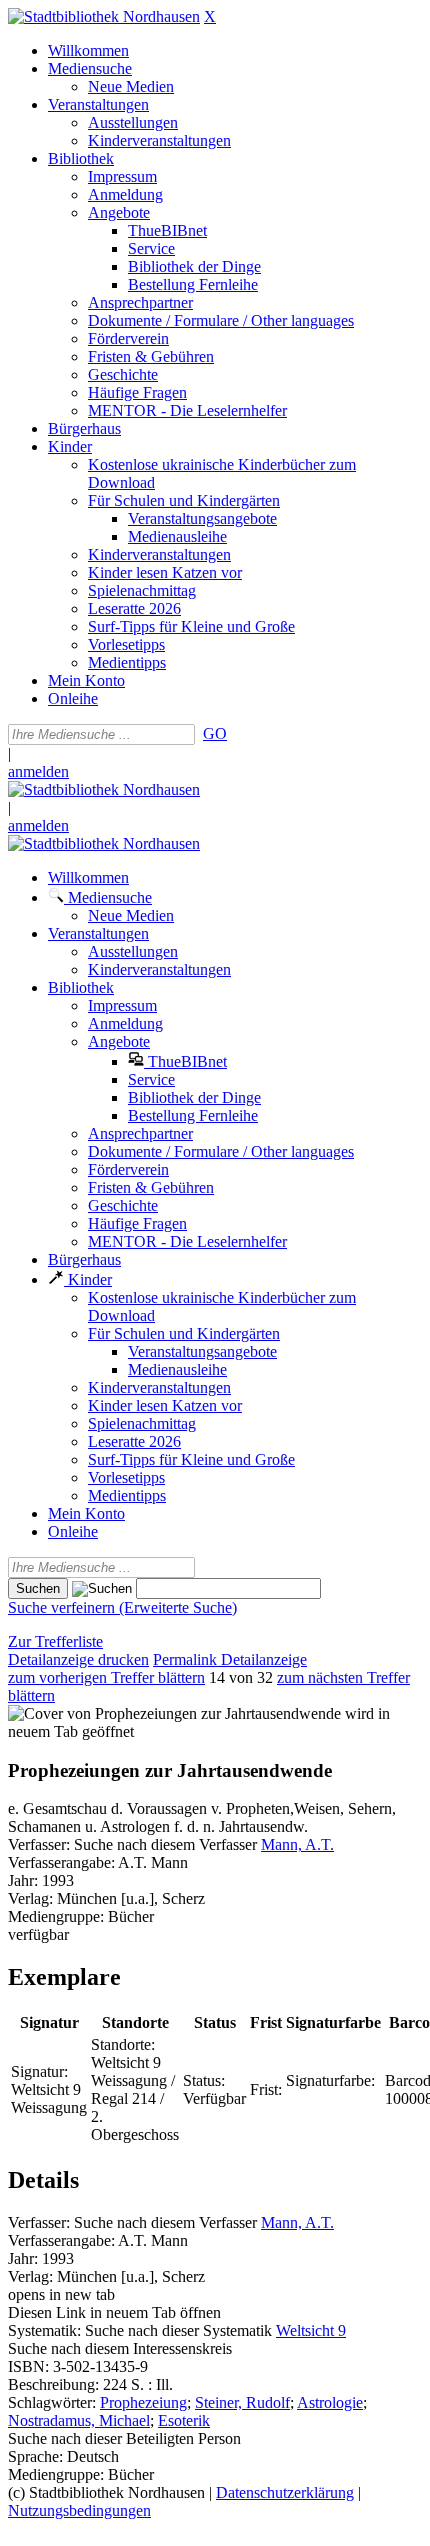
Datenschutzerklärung (285, 2492)
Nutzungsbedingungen (79, 2510)
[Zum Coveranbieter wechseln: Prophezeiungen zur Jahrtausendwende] (174, 1713)
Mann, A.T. (297, 1844)
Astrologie (330, 2402)
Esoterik (184, 2420)
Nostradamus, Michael (79, 2420)
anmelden (38, 771)
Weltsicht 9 (311, 2330)
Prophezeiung (143, 2402)
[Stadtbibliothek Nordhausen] (104, 16)
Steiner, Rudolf (242, 2402)
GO (215, 733)
